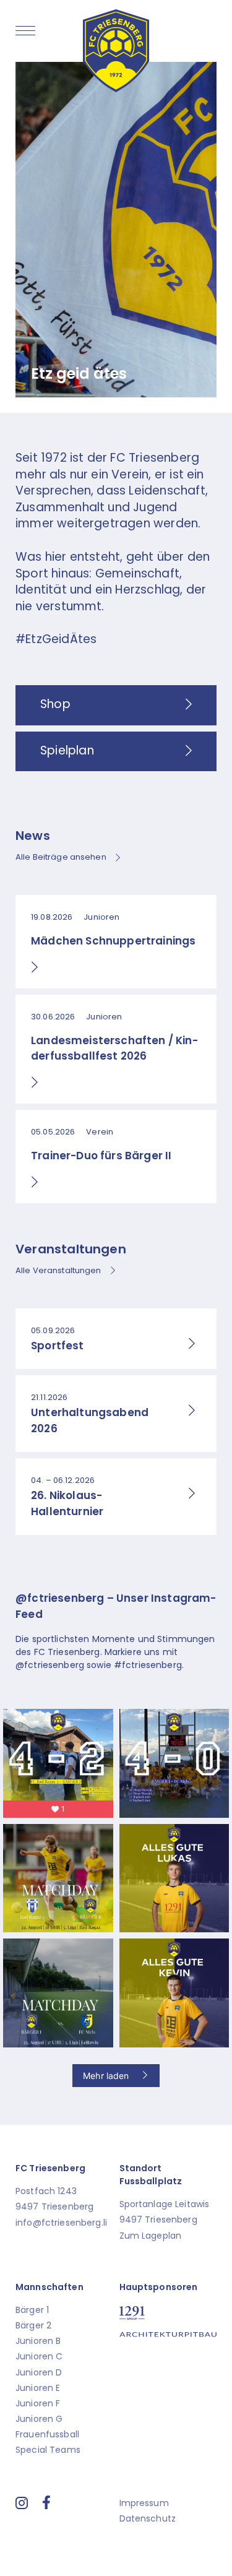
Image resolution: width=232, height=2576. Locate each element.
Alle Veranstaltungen (58, 1270)
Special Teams (48, 2450)
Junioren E (38, 2388)
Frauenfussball (47, 2434)
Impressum (144, 2503)
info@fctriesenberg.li (61, 2223)
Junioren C (39, 2356)
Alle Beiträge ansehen (61, 857)
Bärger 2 (33, 2325)
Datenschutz (148, 2518)
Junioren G (39, 2419)
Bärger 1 (32, 2310)
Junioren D (39, 2372)
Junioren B (38, 2341)
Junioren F (38, 2403)
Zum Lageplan (151, 2236)
